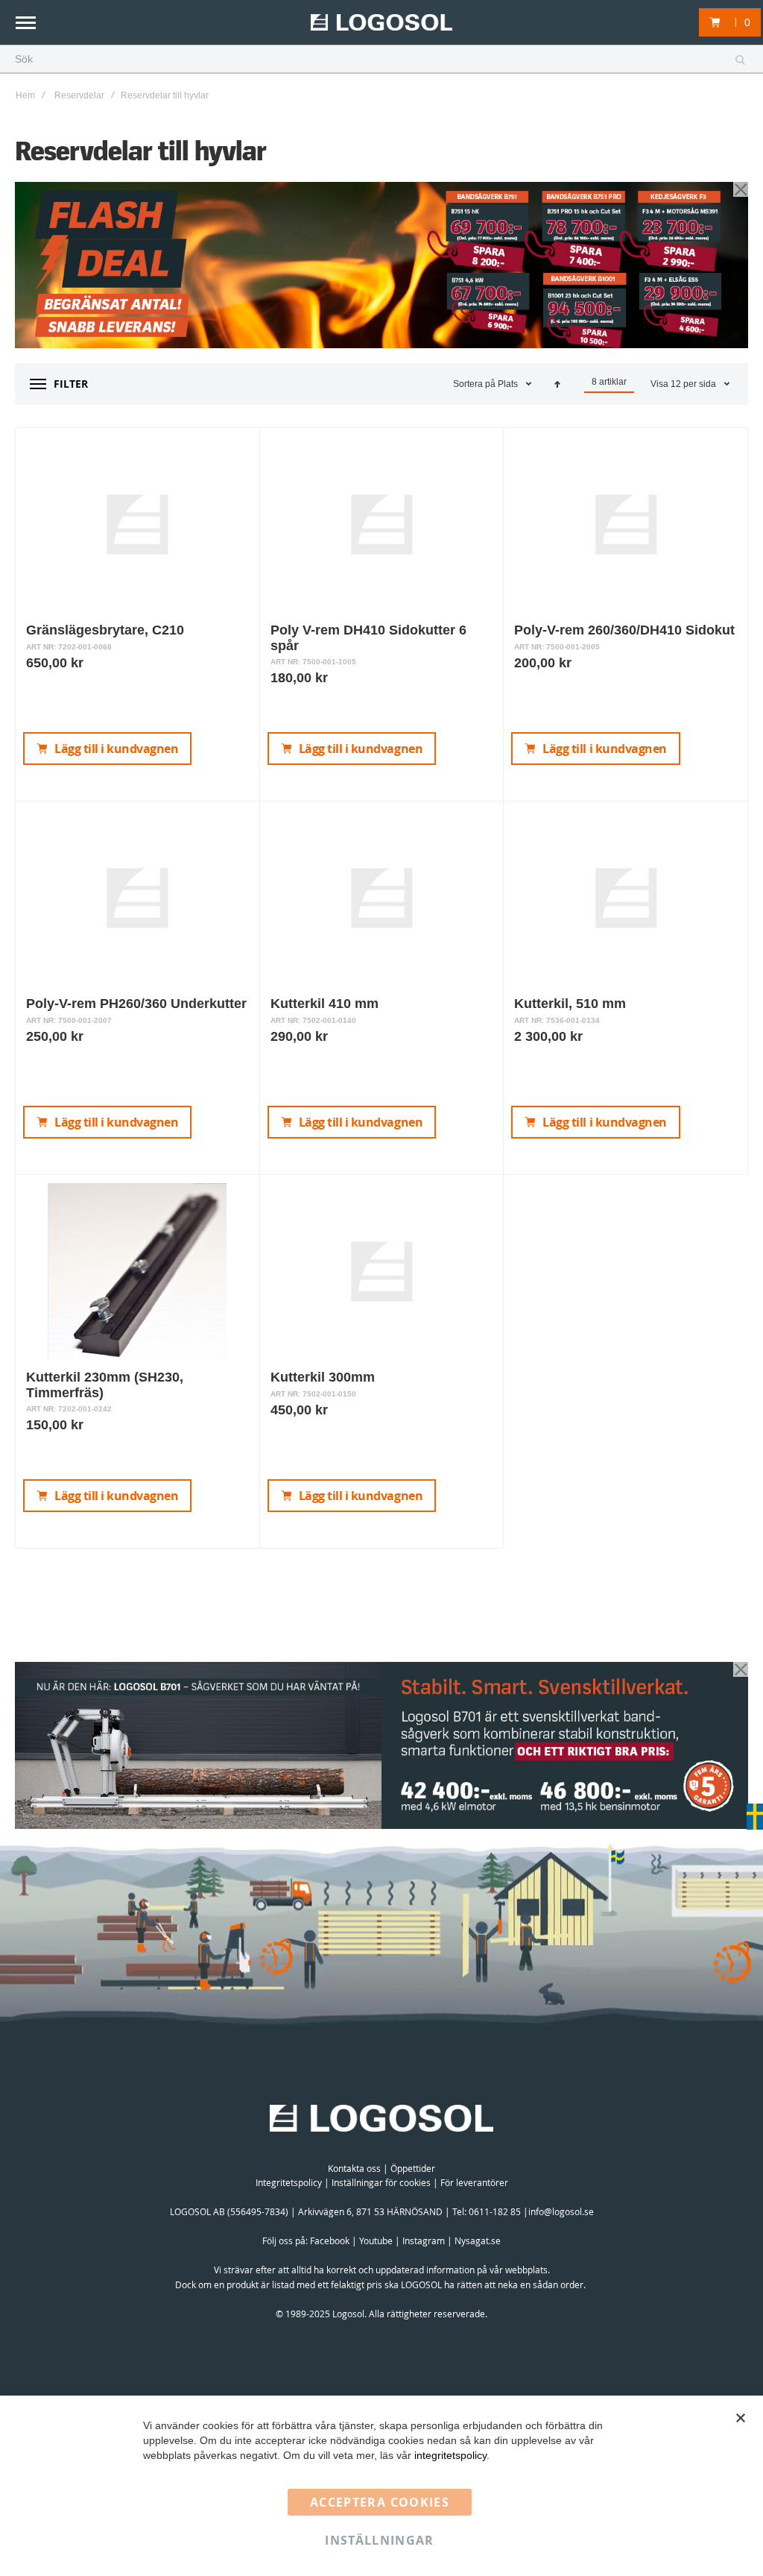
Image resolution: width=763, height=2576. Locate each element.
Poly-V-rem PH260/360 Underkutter (136, 1004)
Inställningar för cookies (381, 2182)
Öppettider (413, 2168)
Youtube (376, 2240)
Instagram (424, 2240)
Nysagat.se (478, 2240)
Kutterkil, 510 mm (570, 1004)
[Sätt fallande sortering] (557, 384)
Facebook (330, 2240)
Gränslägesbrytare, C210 (105, 630)
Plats (509, 384)
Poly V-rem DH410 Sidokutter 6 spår (368, 637)
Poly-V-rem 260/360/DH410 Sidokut (624, 630)
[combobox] (381, 60)
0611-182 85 (495, 2211)
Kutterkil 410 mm (324, 1004)
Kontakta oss (354, 2168)
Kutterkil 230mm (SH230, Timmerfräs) (105, 1385)
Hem (25, 95)
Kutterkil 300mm (323, 1377)
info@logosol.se (561, 2211)
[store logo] (381, 23)
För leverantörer (474, 2182)
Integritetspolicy (289, 2182)
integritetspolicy (450, 2455)
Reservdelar (79, 95)
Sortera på (474, 384)
